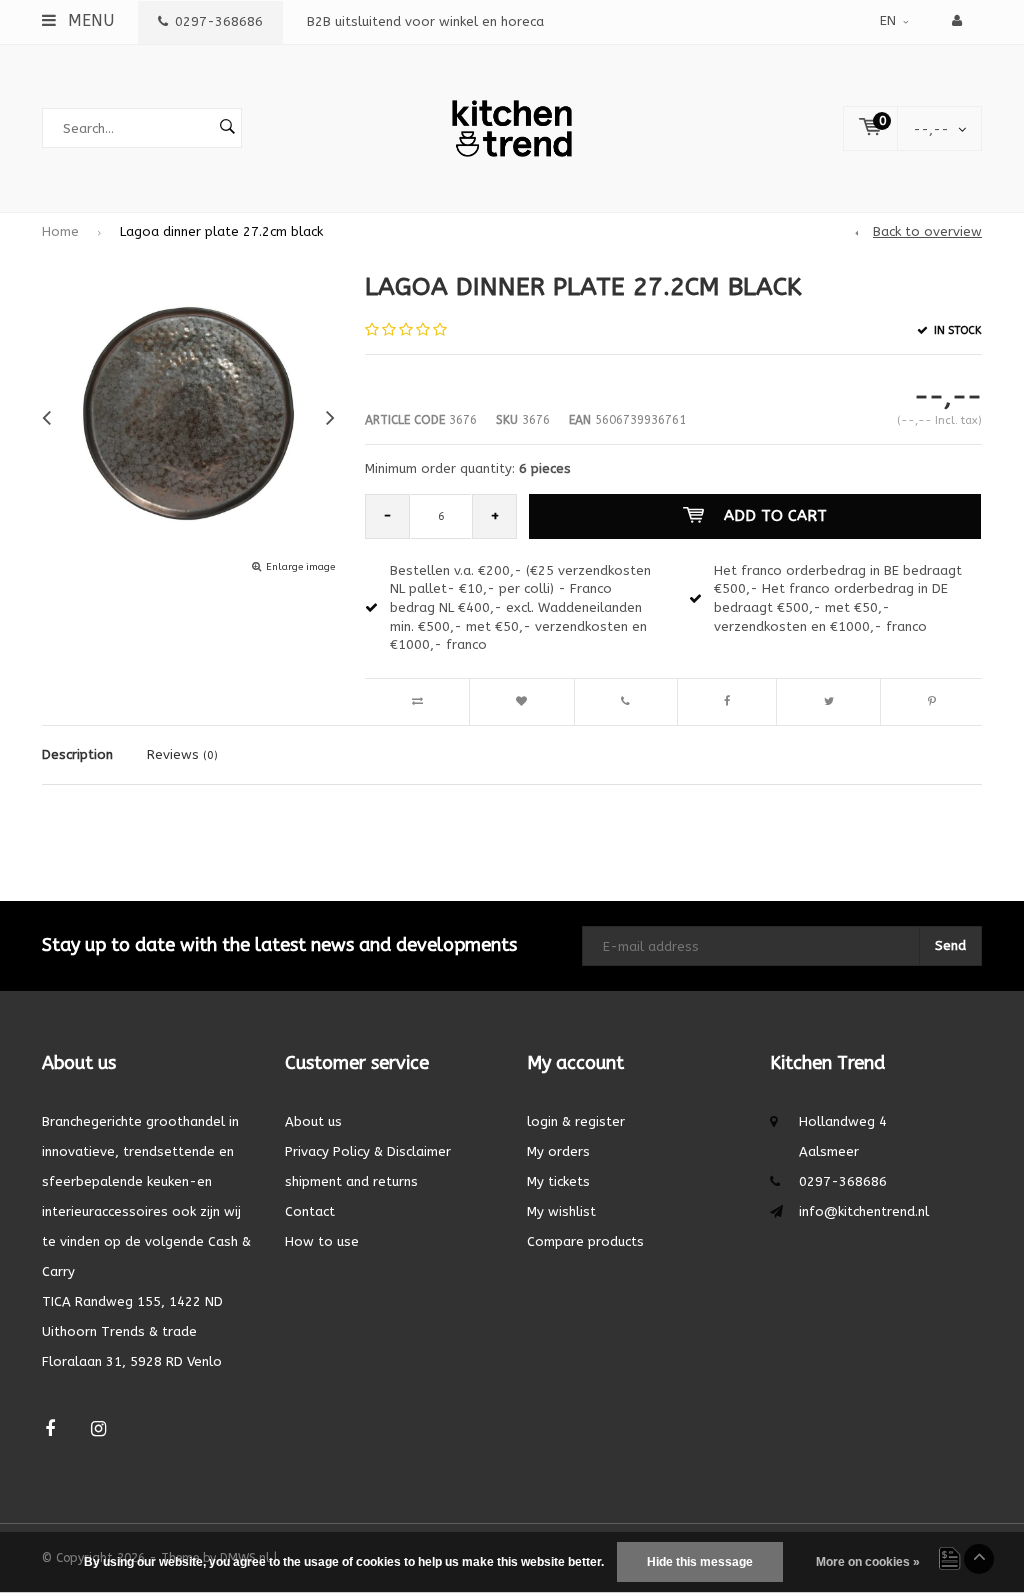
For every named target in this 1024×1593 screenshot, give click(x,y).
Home (60, 231)
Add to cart (775, 516)
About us (313, 1121)
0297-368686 (219, 21)
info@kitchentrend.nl (864, 1211)
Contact (310, 1211)
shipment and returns (351, 1181)
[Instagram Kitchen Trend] (98, 1429)
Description (77, 754)
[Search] (227, 128)
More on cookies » (868, 1562)
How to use (322, 1241)
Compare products (585, 1241)
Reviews (182, 754)
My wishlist (561, 1211)
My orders (558, 1151)
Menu (88, 20)
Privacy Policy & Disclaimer (368, 1151)
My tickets (558, 1181)
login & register (576, 1121)
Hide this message (700, 1562)
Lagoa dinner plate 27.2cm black (221, 231)
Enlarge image (300, 567)
